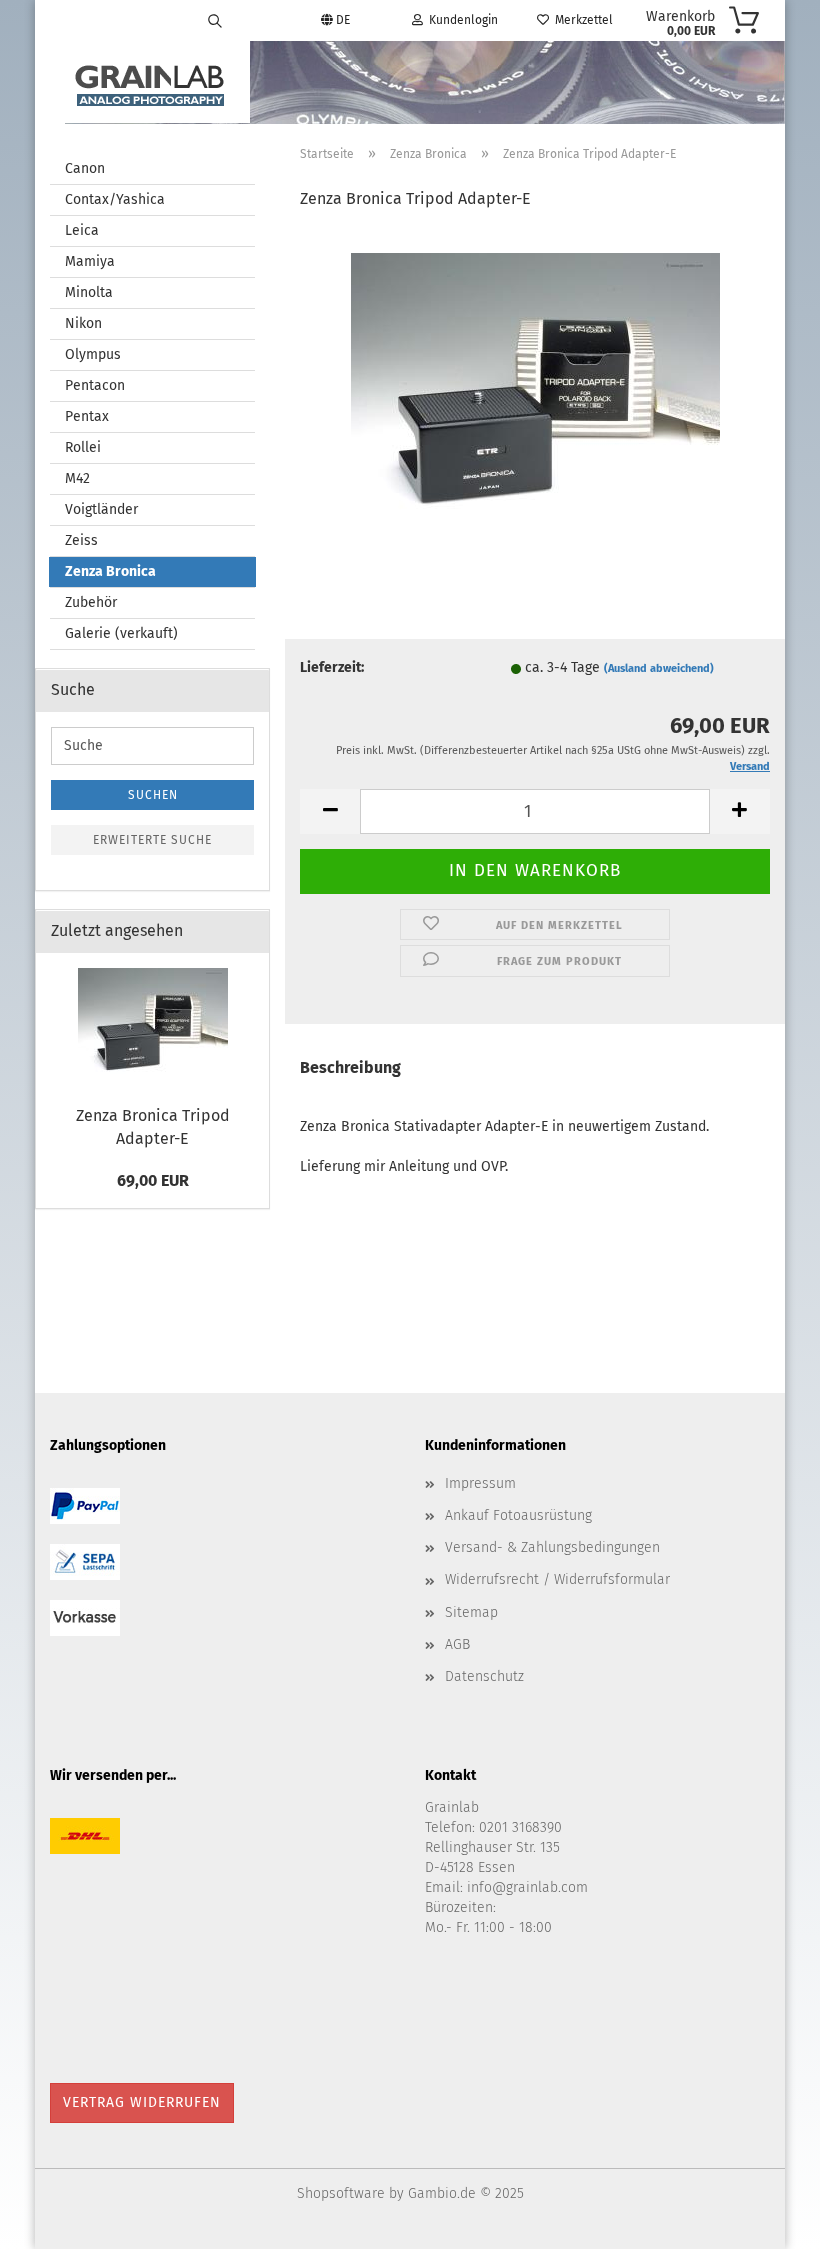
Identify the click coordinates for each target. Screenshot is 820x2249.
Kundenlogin (460, 20)
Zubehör (91, 602)
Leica (82, 230)
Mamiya (90, 261)
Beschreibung (350, 1067)
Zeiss (81, 540)
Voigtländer (101, 509)
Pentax (87, 416)
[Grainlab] (150, 81)
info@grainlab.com (527, 1887)
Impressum (480, 1483)
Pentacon (95, 385)
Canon (85, 168)
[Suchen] (215, 20)
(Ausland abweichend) (659, 668)
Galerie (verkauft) (121, 633)
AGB (457, 1644)
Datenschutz (484, 1676)
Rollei (83, 447)
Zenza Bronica (110, 571)
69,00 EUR (153, 1180)
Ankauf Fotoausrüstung (518, 1515)
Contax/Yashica (115, 199)
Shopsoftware (341, 2193)
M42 (77, 478)
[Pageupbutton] (765, 2219)
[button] (330, 811)
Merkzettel (581, 20)
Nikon (83, 323)
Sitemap (471, 1612)
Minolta (89, 292)
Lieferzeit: (332, 667)
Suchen (153, 795)
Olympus (93, 354)
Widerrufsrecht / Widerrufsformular (557, 1579)
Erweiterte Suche (152, 840)
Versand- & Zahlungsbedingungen (552, 1547)
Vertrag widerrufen (142, 2102)
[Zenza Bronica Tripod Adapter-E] (535, 386)
